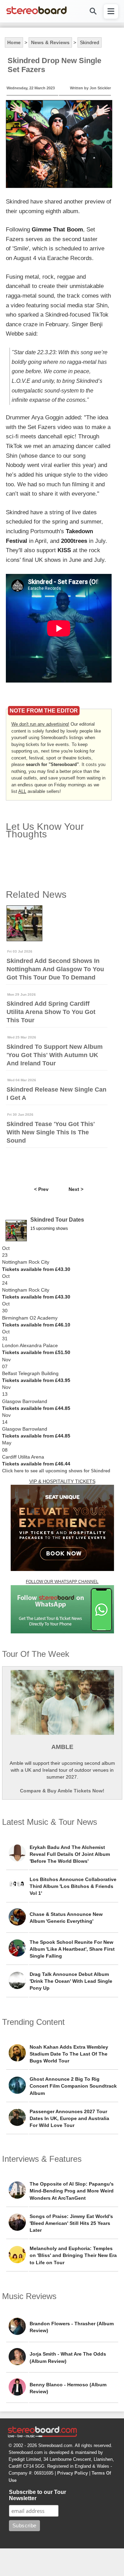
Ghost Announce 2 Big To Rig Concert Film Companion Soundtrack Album (73, 2086)
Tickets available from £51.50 (36, 1352)
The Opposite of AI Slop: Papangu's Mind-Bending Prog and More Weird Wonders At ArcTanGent (72, 2191)
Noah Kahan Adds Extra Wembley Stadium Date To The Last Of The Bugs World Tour (69, 2054)
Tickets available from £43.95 (36, 1380)
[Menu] (111, 11)
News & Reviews (50, 42)
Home (14, 42)
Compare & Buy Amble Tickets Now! (62, 1791)
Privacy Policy (73, 2473)
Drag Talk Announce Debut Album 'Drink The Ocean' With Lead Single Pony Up (71, 1981)
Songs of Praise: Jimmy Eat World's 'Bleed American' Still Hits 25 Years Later (71, 2223)
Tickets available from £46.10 (36, 1325)
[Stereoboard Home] (37, 14)
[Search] (93, 11)
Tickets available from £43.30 (36, 1269)
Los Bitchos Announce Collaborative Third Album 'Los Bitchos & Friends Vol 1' (73, 1886)
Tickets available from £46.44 (36, 1464)
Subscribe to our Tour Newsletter (38, 2495)
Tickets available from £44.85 (36, 1408)
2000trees (74, 541)
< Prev (41, 1189)
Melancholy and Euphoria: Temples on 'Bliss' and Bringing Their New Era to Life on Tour (73, 2255)
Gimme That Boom (57, 229)
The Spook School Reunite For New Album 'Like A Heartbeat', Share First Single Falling (72, 1949)
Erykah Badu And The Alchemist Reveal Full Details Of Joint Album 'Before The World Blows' (70, 1854)
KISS (64, 550)
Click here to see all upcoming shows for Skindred (56, 1471)
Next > (76, 1189)
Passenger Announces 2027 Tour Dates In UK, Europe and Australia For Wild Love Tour (69, 2118)
